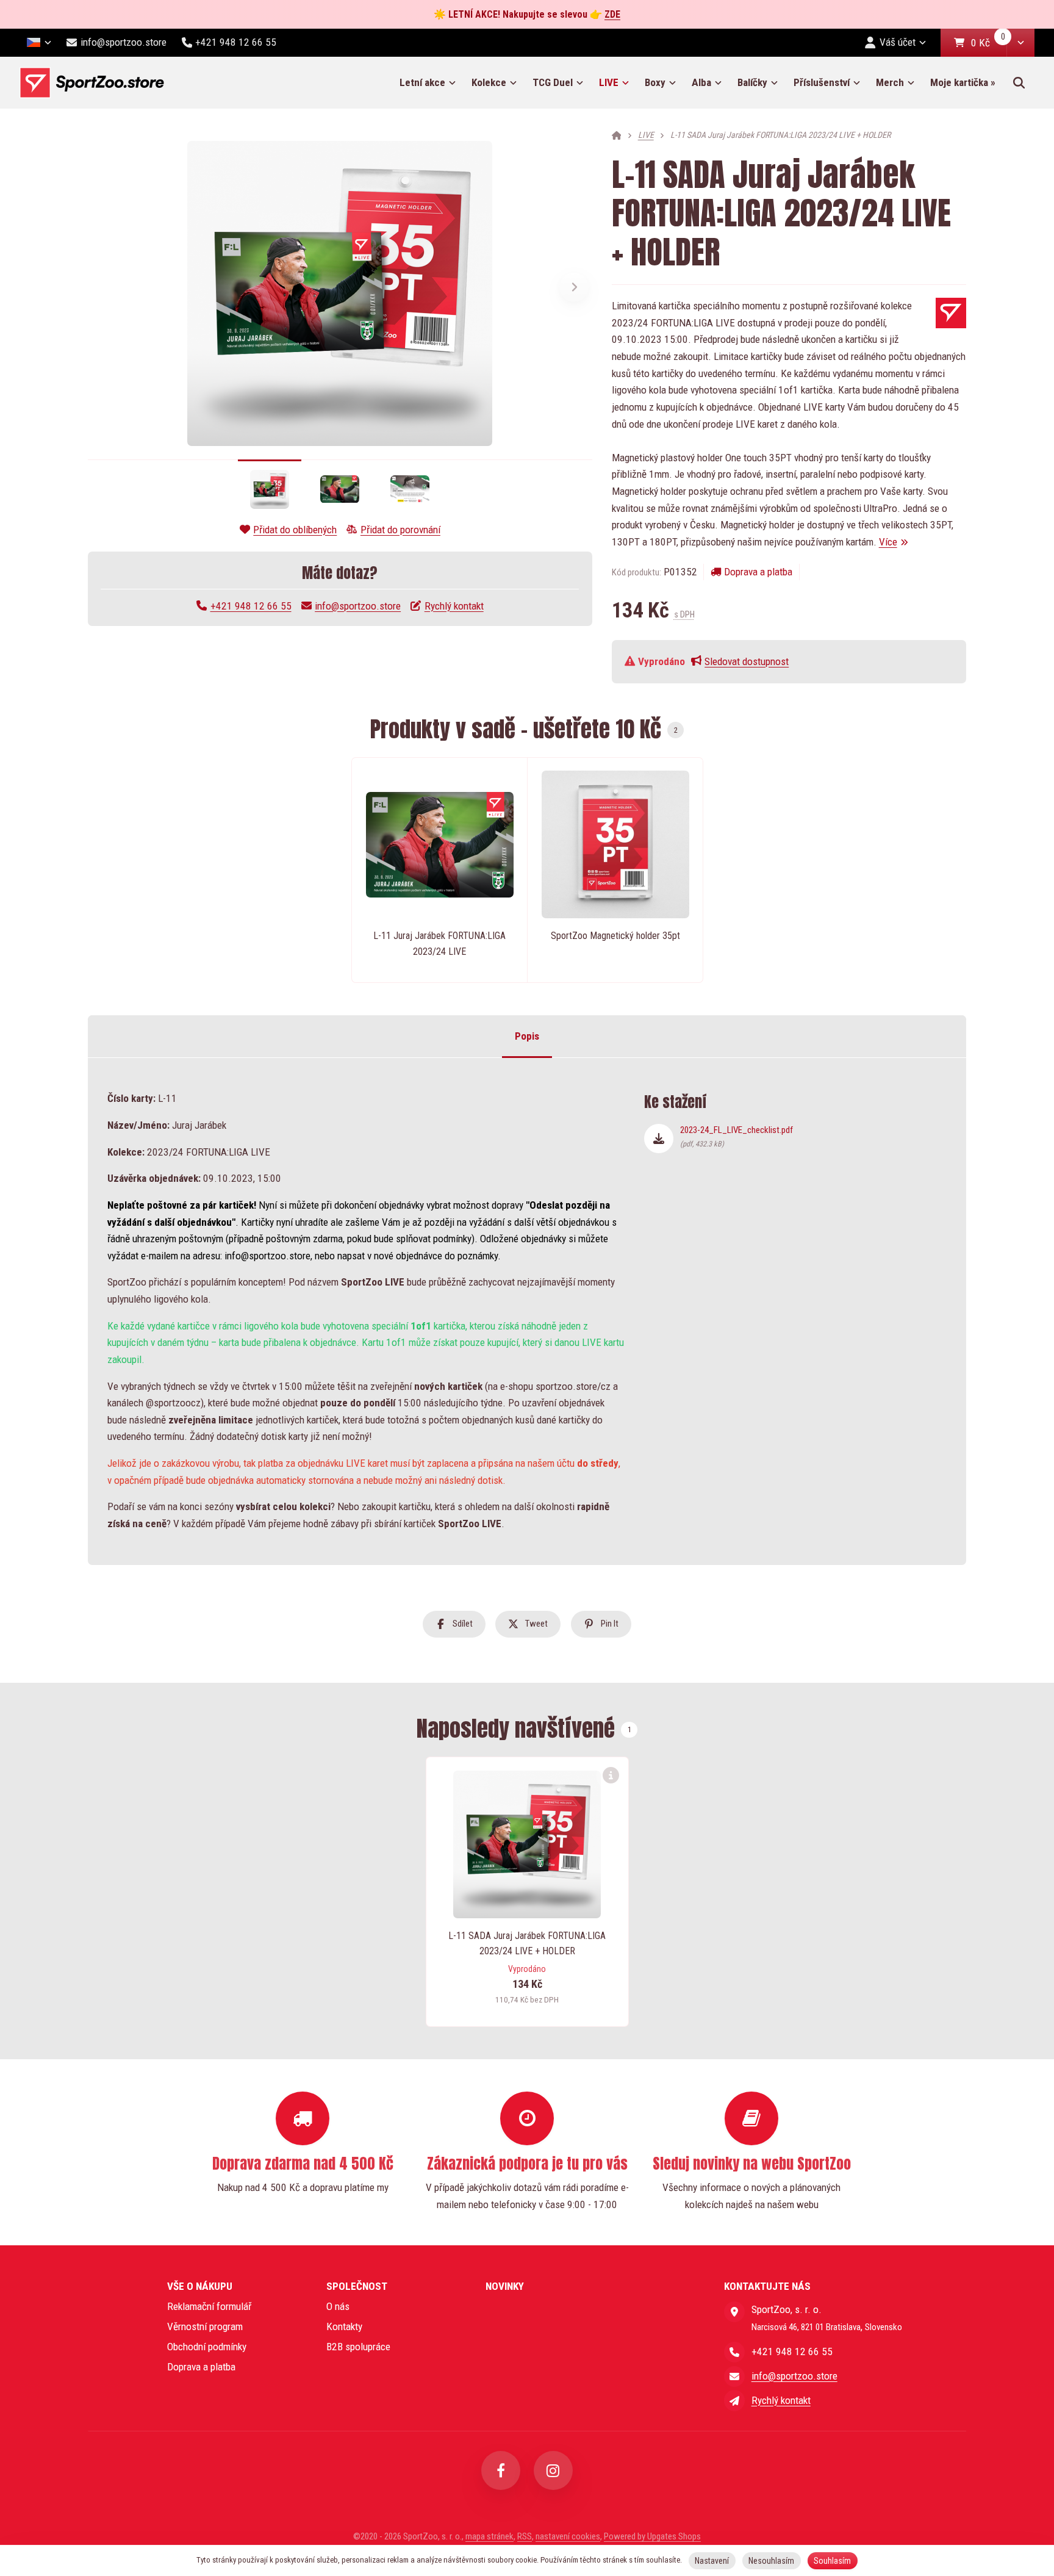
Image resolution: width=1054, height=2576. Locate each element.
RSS (525, 2536)
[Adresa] (734, 2312)
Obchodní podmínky (207, 2347)
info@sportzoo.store (358, 606)
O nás (338, 2306)
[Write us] (734, 2400)
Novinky (505, 2286)
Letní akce (422, 82)
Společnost (357, 2286)
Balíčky (752, 82)
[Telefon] (734, 2352)
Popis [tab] (527, 1037)
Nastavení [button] (712, 2561)
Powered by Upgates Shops (652, 2536)
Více (888, 542)
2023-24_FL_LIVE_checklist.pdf (737, 1136)
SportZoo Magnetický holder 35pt (615, 936)
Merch (890, 82)
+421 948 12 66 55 (251, 606)
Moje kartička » (963, 82)
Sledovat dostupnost (747, 661)
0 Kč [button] (989, 44)
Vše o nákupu (200, 2286)
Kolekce (489, 82)
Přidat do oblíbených (295, 530)
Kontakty (344, 2326)
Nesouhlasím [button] (771, 2561)
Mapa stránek (489, 2536)
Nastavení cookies (568, 2536)
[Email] (734, 2376)
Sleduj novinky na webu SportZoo (752, 2164)
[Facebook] (501, 2470)
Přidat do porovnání (400, 530)
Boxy (655, 82)
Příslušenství (822, 82)
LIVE (618, 86)
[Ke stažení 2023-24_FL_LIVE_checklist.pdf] (659, 1139)
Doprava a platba (758, 572)
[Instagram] (553, 2470)
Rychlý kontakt (454, 606)
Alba (701, 82)
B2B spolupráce (358, 2347)
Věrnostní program (205, 2326)
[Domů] (92, 83)
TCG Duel (553, 82)
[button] (1020, 43)
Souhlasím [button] (832, 2561)
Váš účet (898, 42)
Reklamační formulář (209, 2306)
